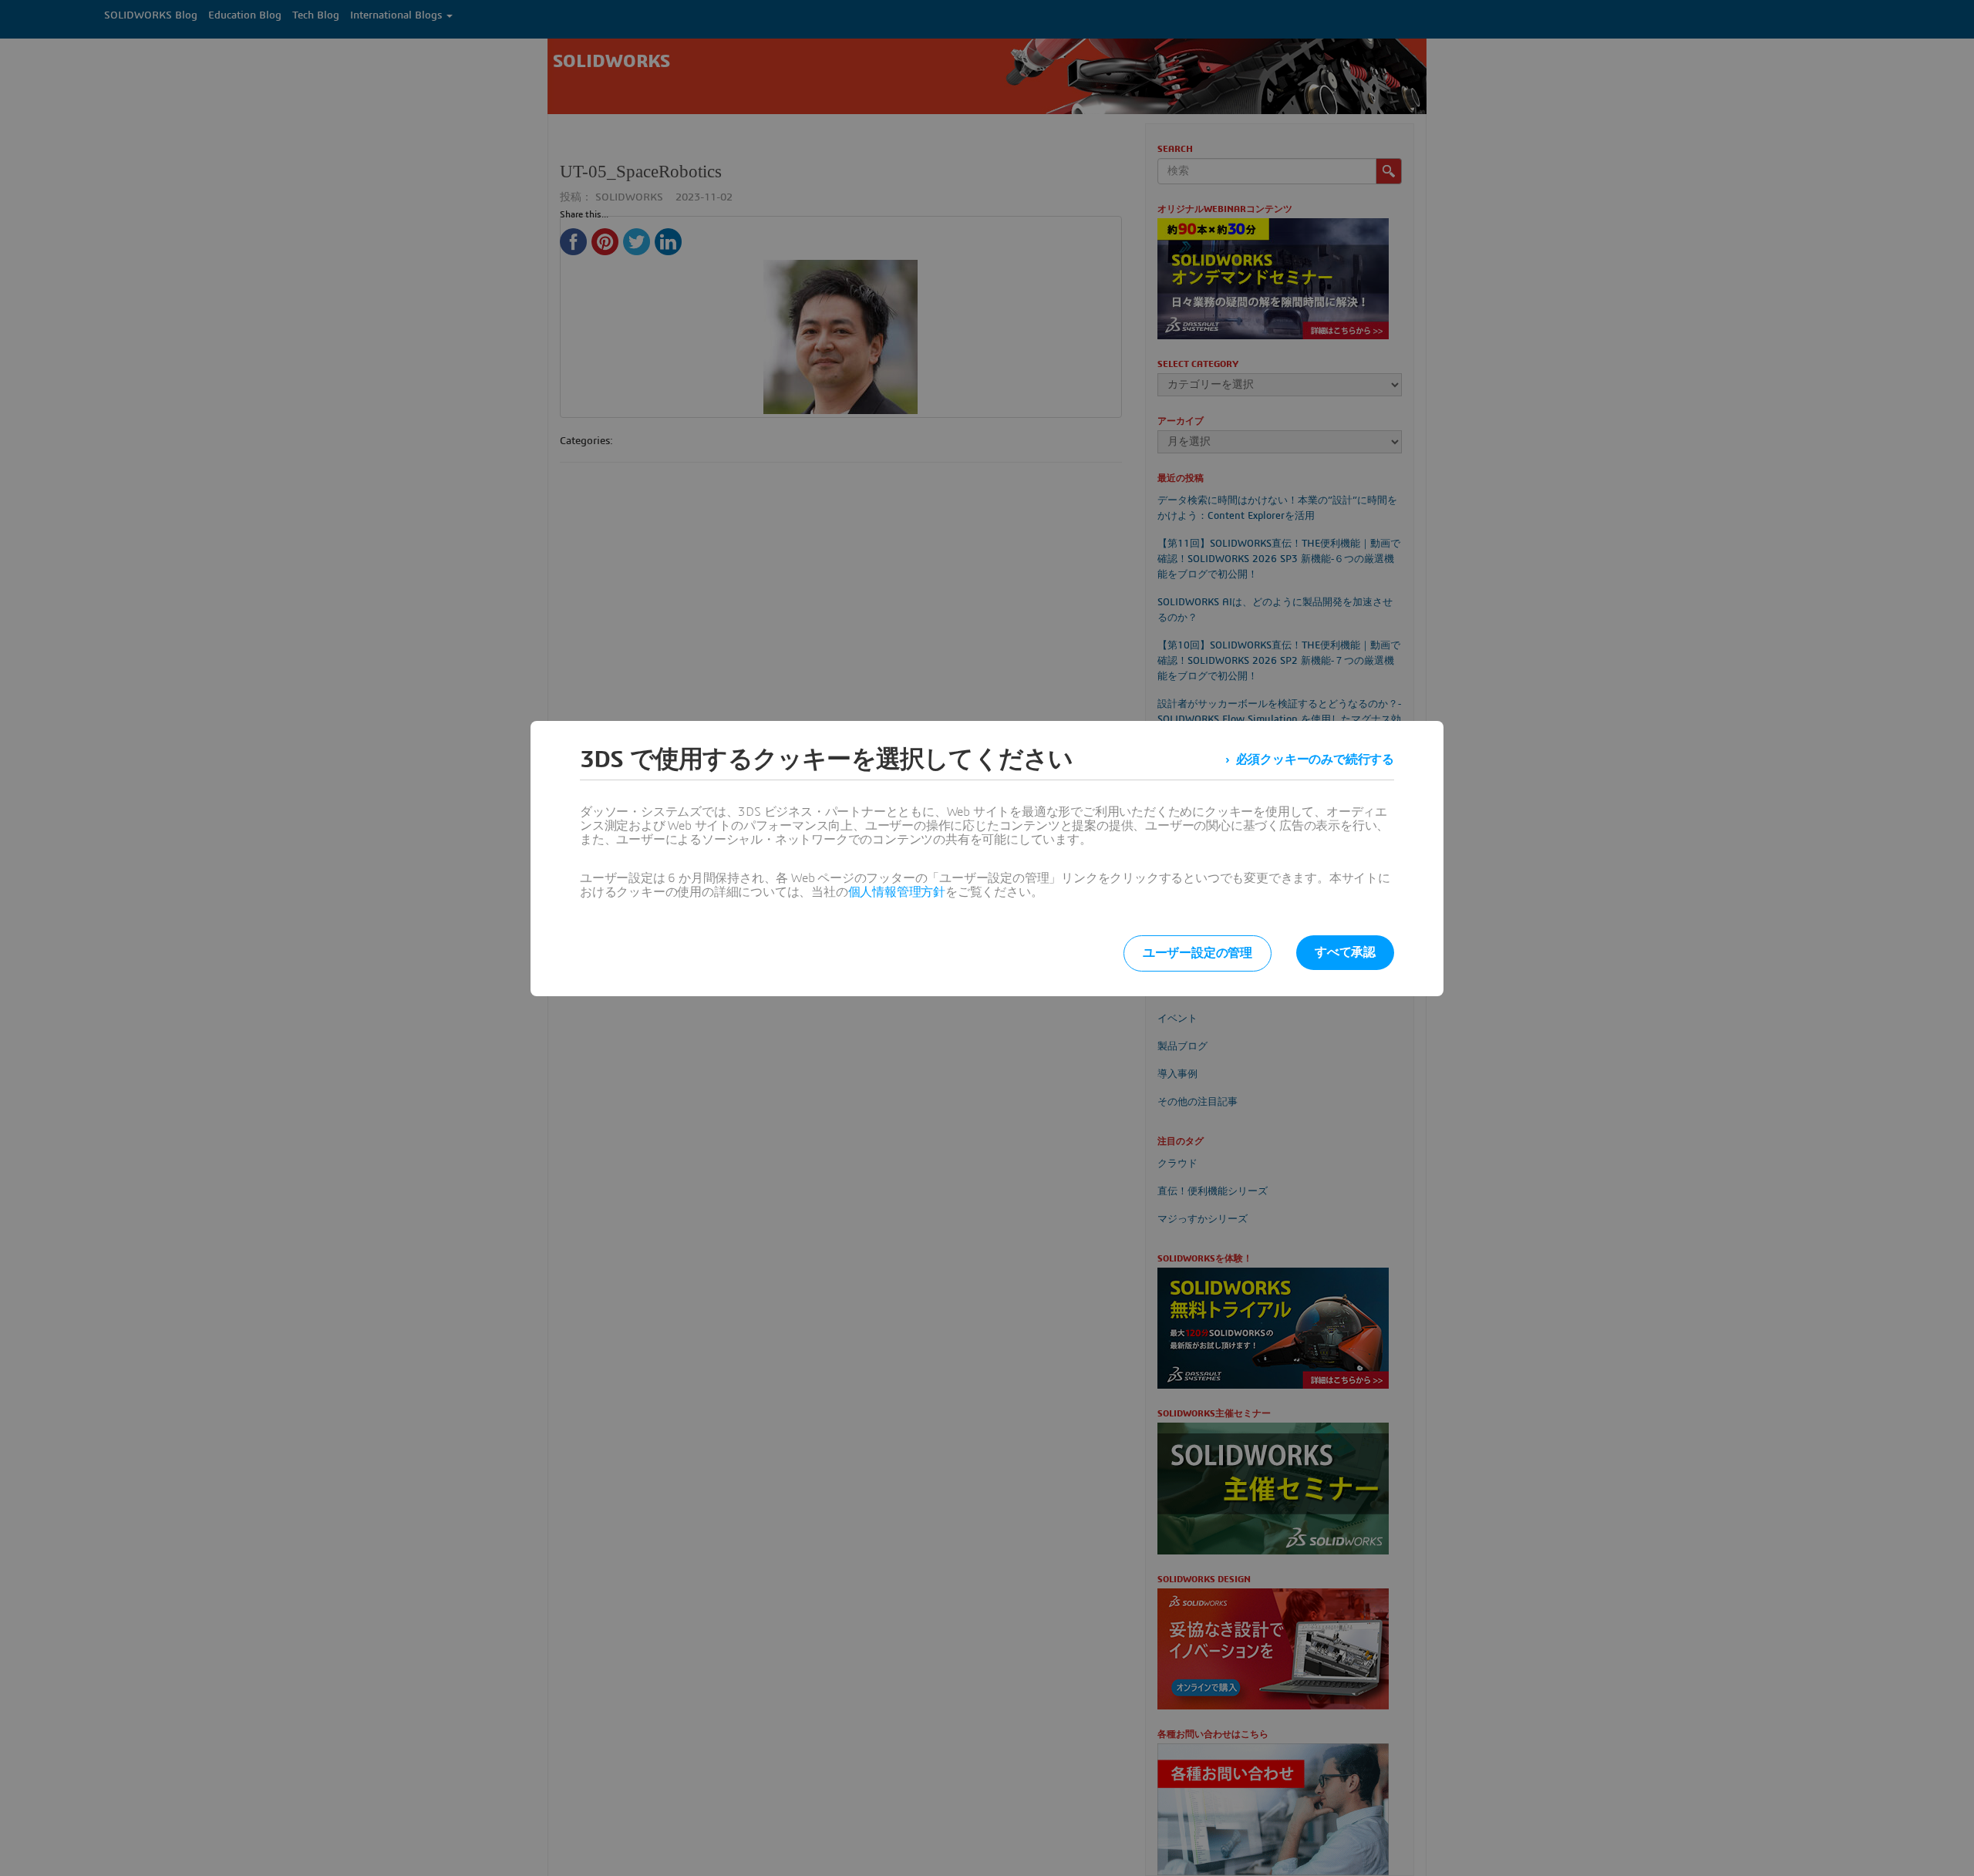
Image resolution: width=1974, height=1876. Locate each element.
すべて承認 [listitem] (1345, 952)
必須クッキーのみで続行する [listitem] (1315, 759)
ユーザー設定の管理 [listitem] (1198, 953)
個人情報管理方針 (897, 892)
